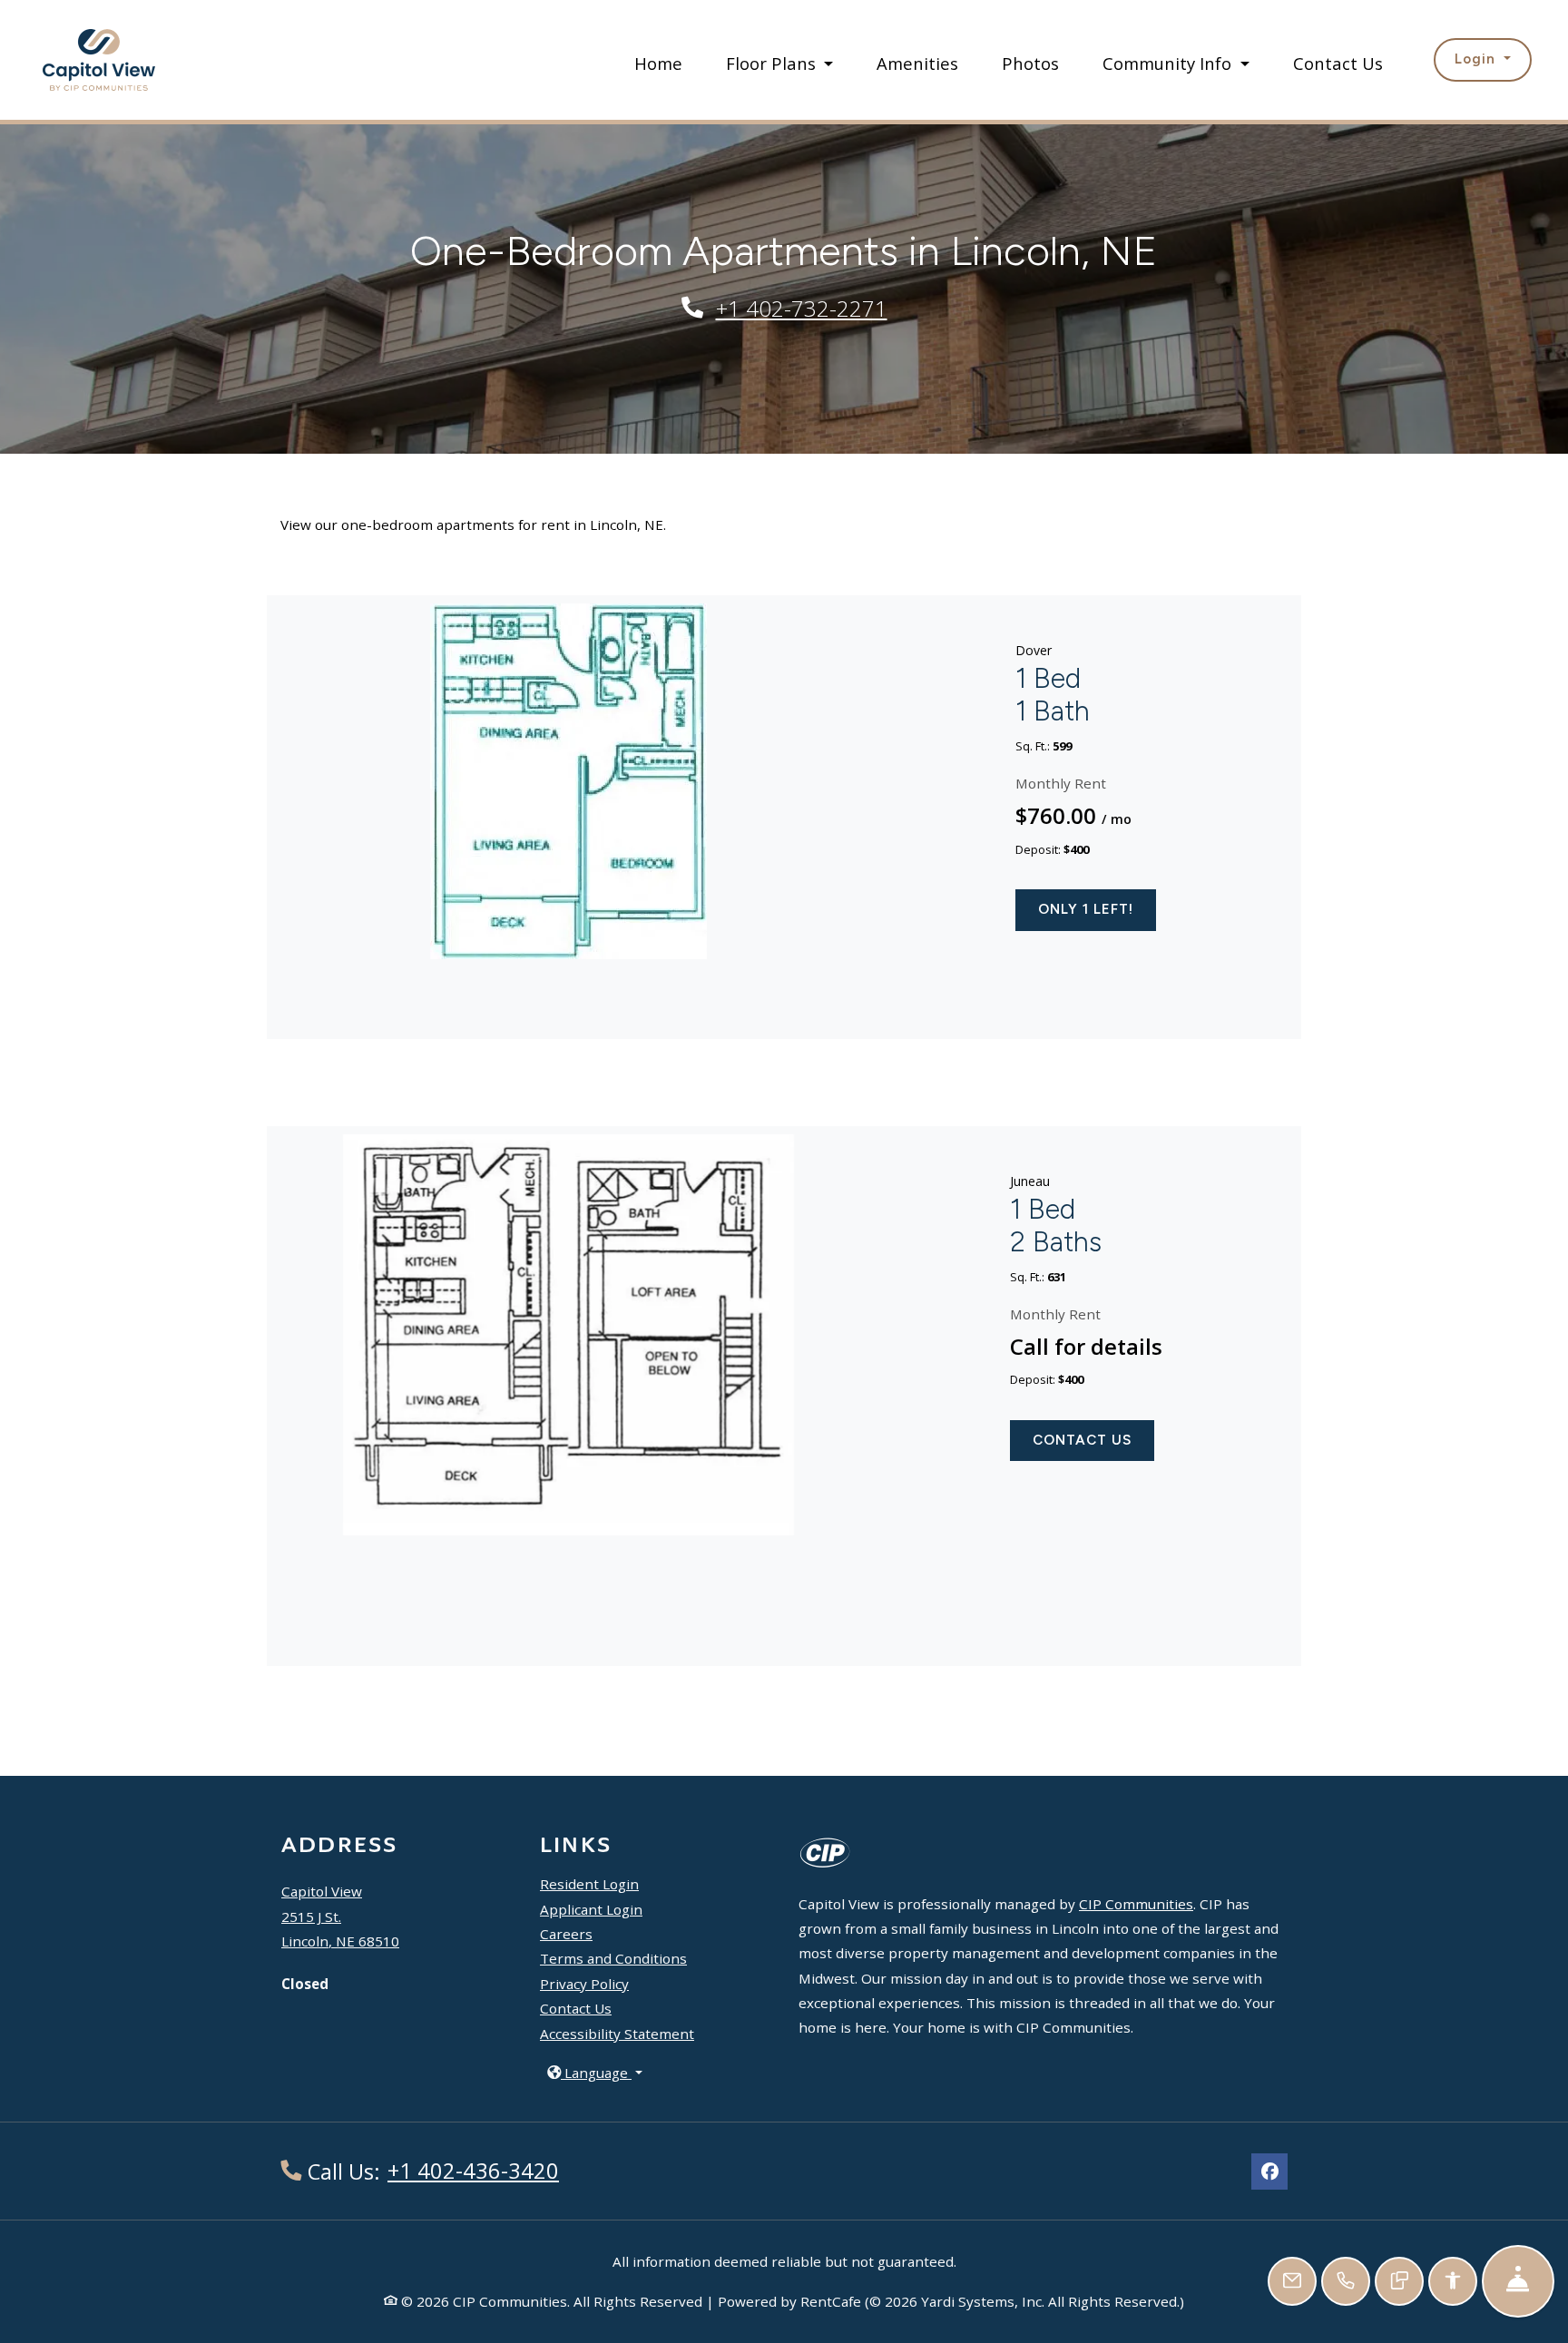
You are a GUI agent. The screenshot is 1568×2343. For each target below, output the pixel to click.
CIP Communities (1136, 1904)
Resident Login (589, 1883)
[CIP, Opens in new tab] (826, 1852)
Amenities (917, 63)
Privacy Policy (584, 1984)
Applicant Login (591, 1909)
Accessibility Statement (617, 2034)
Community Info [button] (1169, 63)
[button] (1482, 59)
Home (658, 63)
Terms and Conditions (613, 1958)
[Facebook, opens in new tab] (1269, 2171)
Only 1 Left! (1086, 909)
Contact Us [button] (1082, 1440)
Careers (566, 1933)
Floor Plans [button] (773, 63)
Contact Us (1338, 63)
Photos (1030, 63)
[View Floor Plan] (568, 773)
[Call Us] (1346, 2281)
